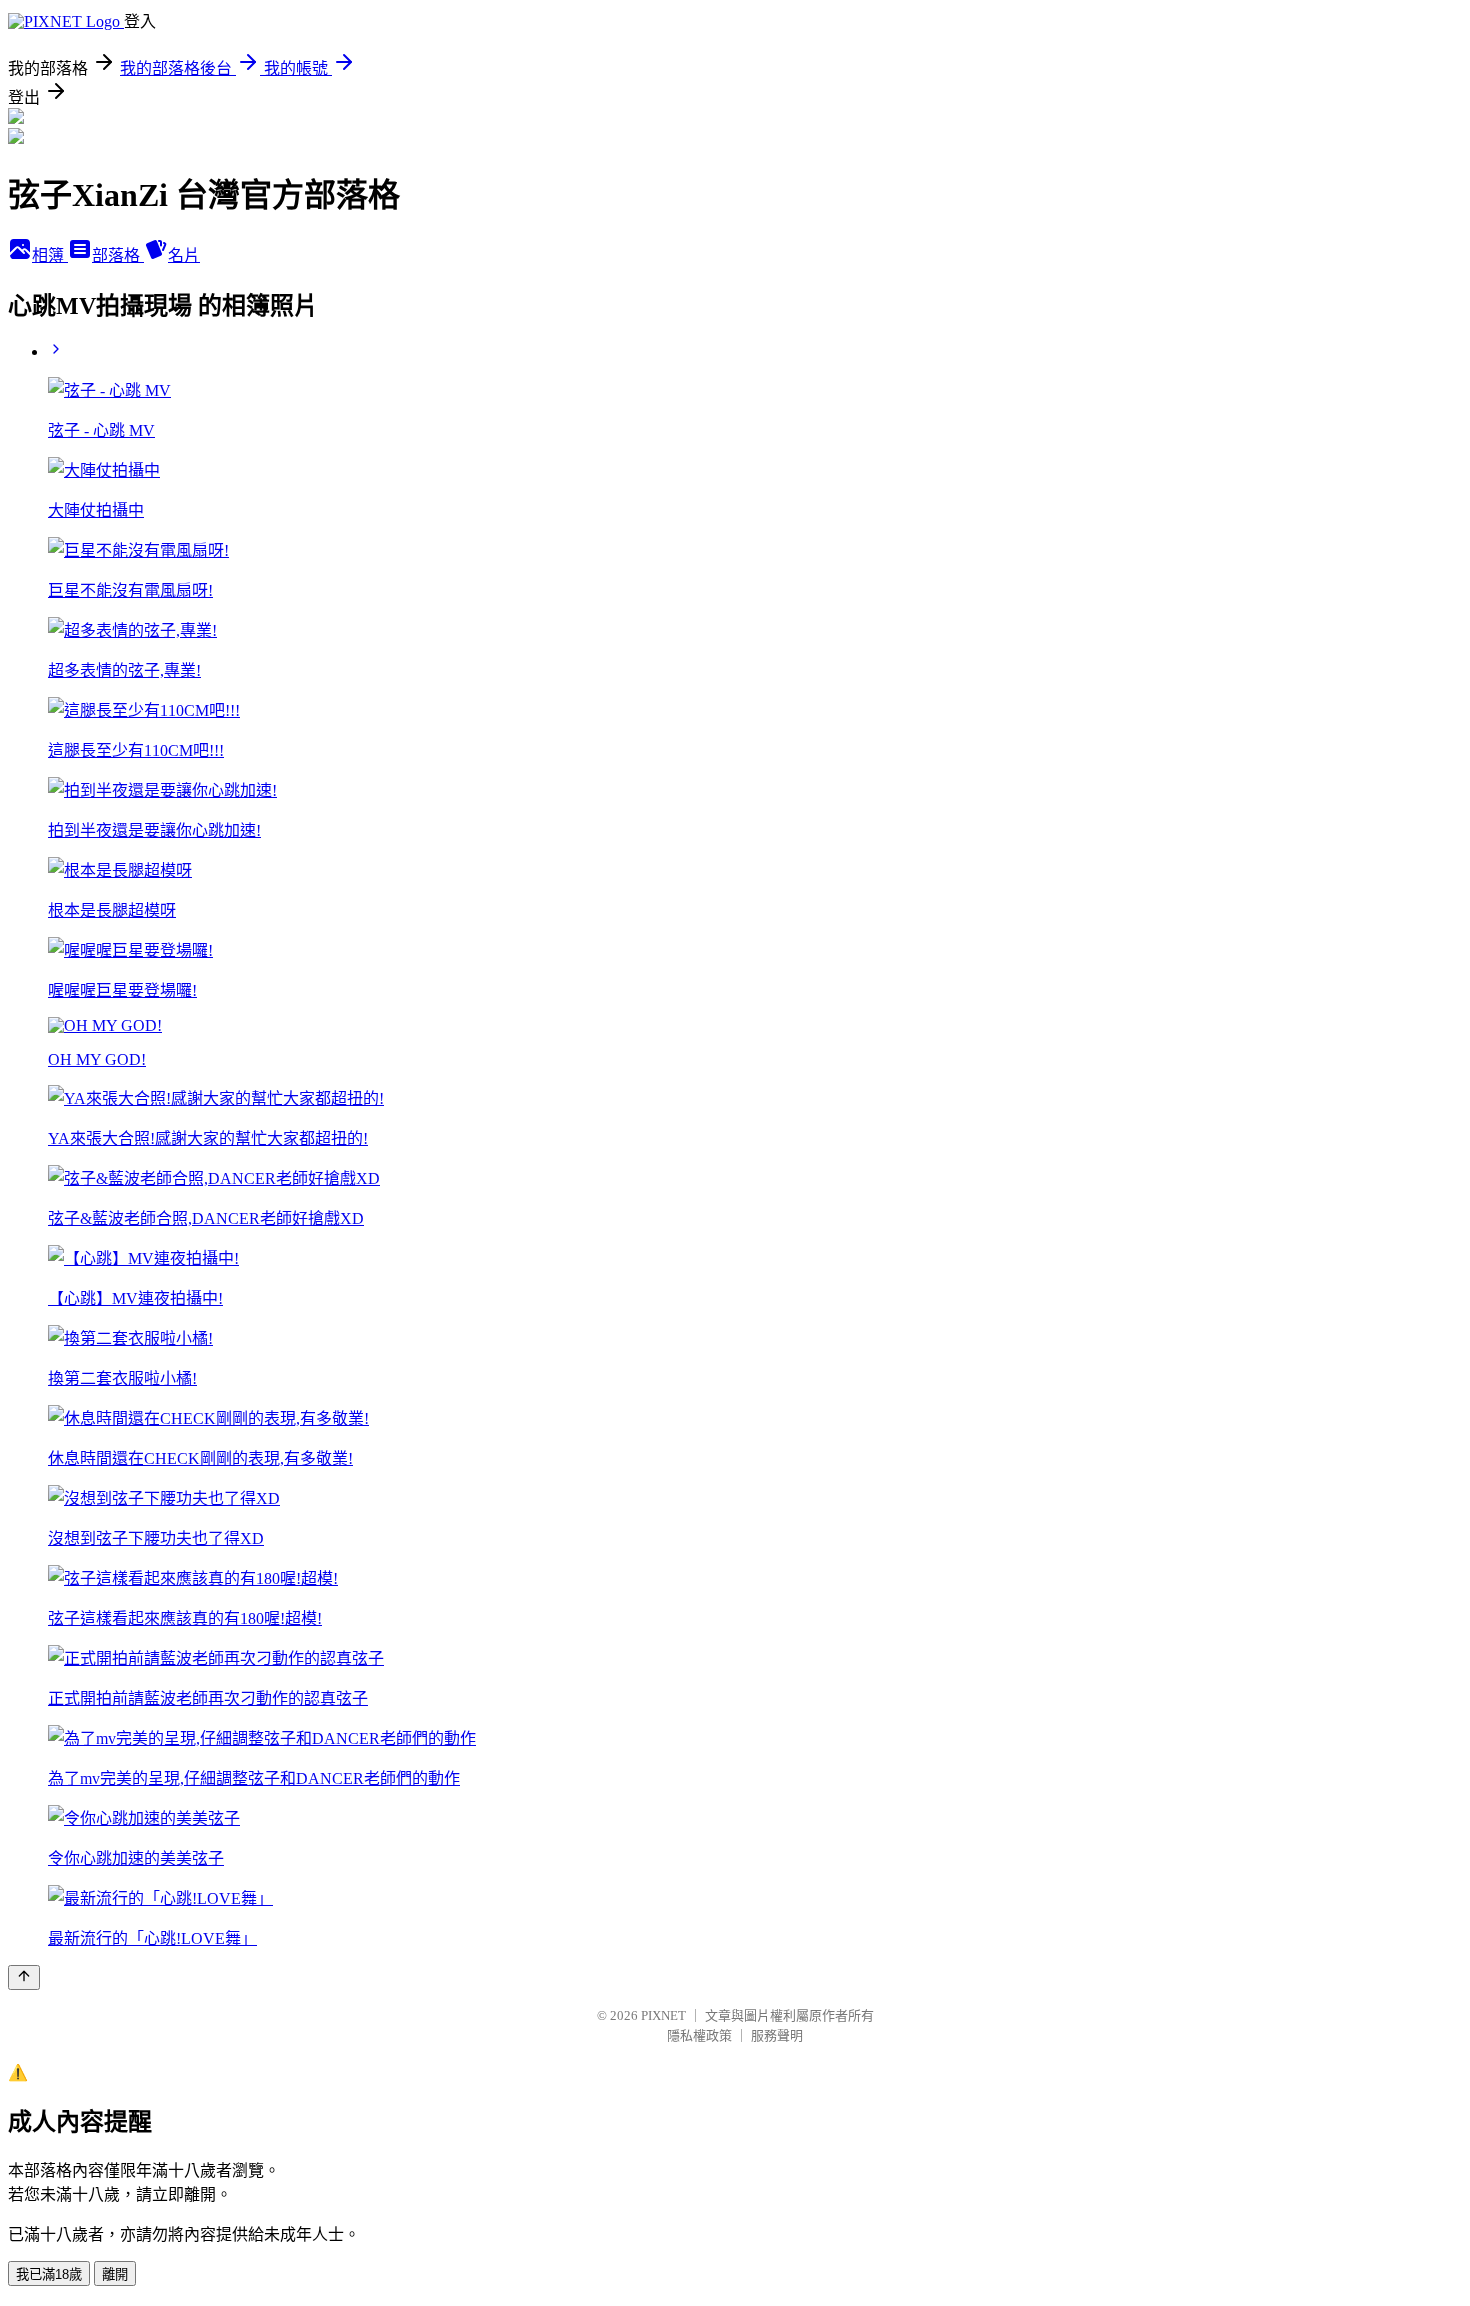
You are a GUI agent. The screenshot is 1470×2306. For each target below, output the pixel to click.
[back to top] (24, 1977)
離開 (115, 2274)
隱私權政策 (699, 2035)
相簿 (50, 255)
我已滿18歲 (49, 2274)
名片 (184, 255)
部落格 (118, 255)
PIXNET (663, 2015)
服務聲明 (777, 2035)
